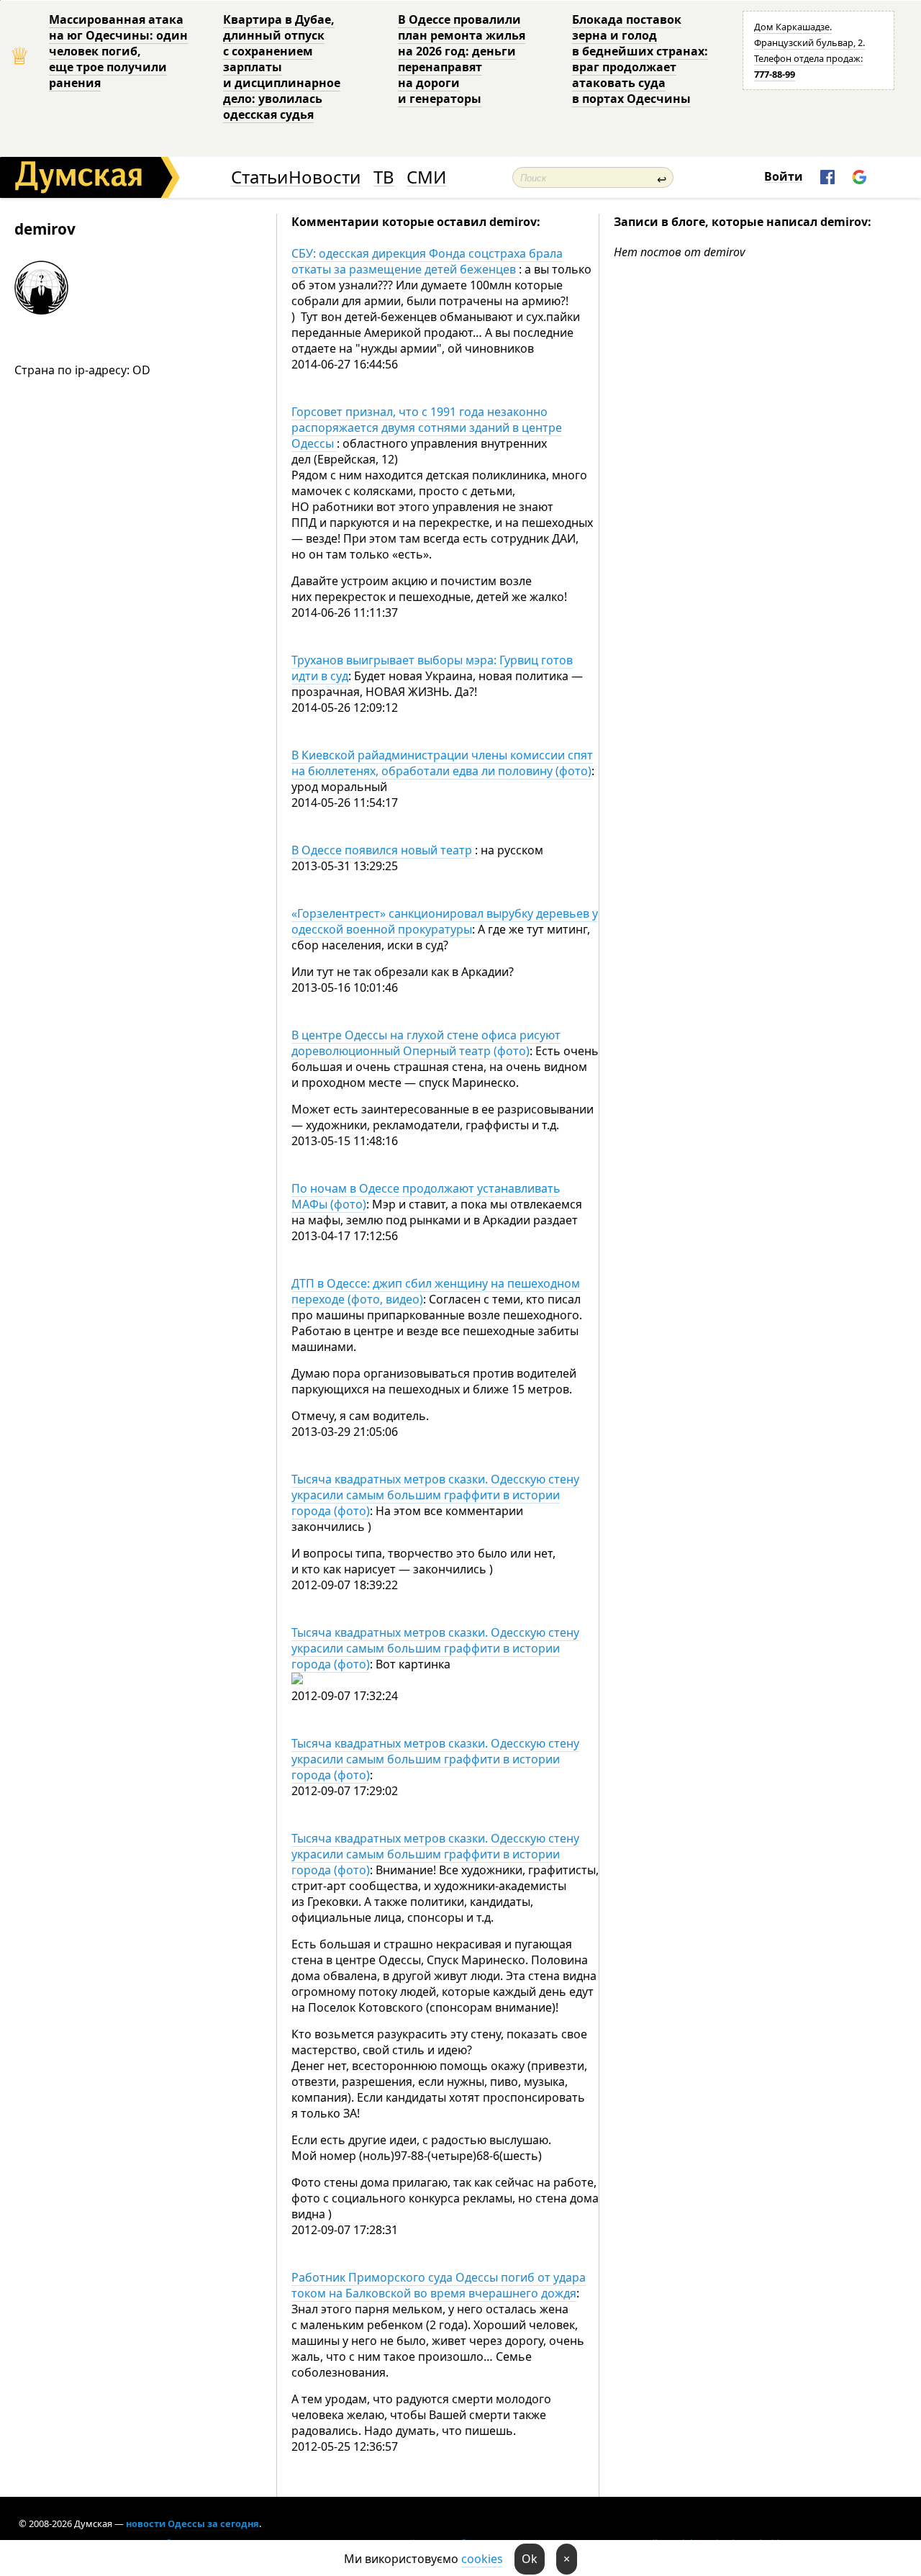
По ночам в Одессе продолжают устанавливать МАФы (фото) (426, 1196)
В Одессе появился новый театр (383, 850)
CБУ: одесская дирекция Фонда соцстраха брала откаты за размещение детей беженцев (427, 261)
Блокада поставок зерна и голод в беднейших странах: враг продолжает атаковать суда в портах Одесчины (640, 59)
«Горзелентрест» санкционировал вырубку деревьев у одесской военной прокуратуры (445, 921)
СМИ (426, 177)
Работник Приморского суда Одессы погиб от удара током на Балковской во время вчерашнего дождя (439, 2285)
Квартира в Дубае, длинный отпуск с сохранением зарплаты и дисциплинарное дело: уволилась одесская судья (282, 67)
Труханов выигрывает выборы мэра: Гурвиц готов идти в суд (432, 668)
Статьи (259, 177)
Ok (530, 2559)
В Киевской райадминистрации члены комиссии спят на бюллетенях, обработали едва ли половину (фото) (442, 763)
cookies (482, 2559)
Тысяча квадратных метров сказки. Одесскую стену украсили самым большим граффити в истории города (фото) (435, 1495)
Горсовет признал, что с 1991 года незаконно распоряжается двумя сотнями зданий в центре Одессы (427, 428)
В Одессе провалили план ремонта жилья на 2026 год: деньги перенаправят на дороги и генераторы (462, 59)
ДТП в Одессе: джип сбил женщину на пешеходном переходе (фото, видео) (436, 1291)
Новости (325, 177)
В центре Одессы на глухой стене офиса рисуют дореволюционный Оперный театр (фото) (426, 1043)
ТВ (384, 177)
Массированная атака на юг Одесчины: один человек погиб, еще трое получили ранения (118, 51)
